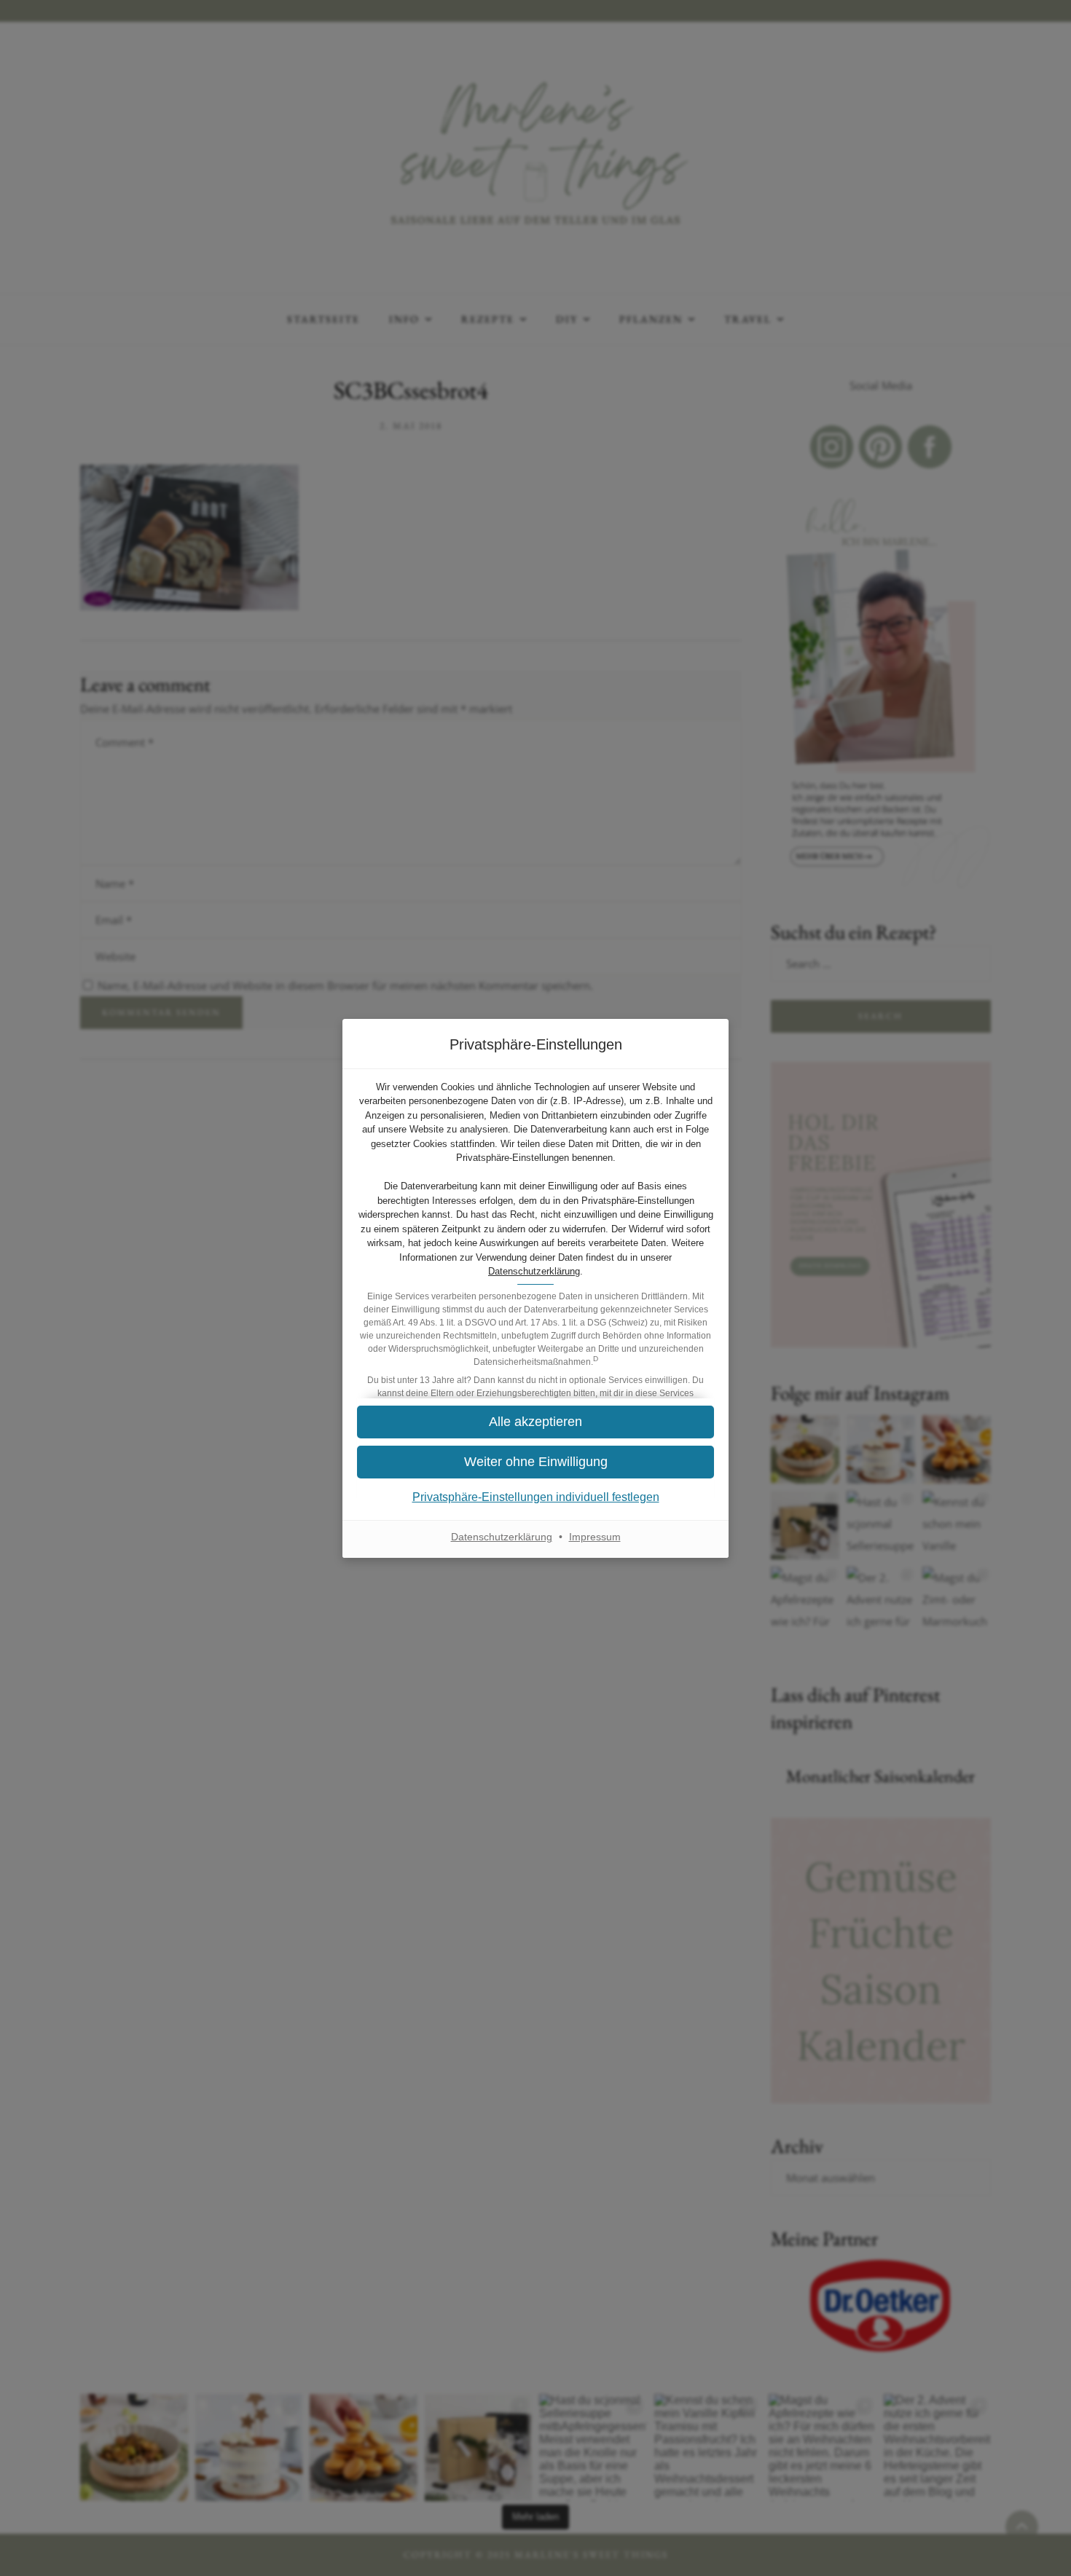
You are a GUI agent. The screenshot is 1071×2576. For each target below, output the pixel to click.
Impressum (595, 1537)
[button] (535, 1462)
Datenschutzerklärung (534, 1271)
